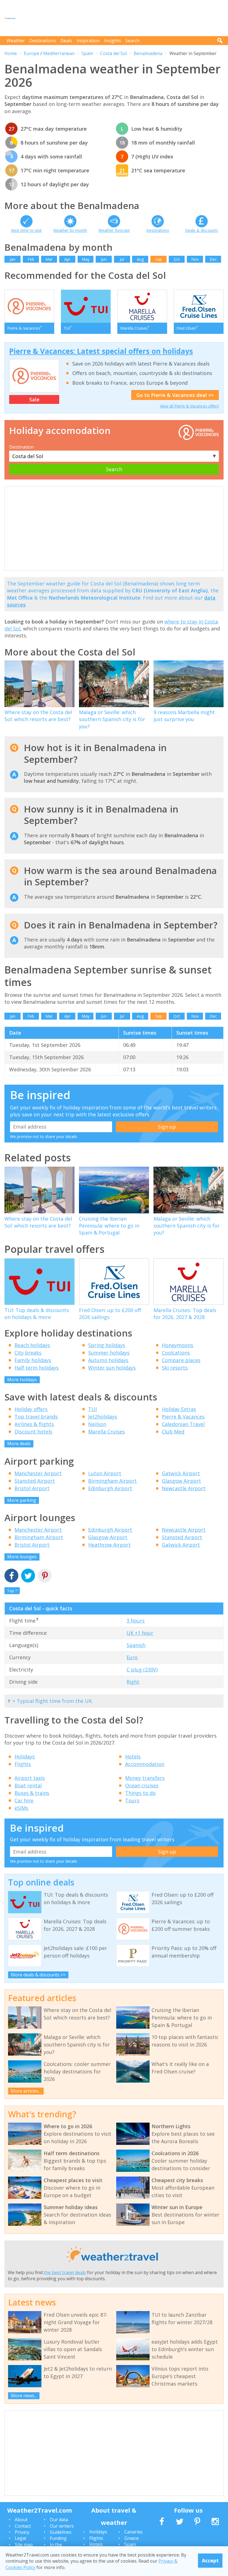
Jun (104, 259)
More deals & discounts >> (38, 1975)
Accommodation (145, 1764)
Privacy (22, 2532)
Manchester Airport (38, 1473)
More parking (22, 1500)
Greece (132, 2538)
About (21, 2520)
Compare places (181, 1360)
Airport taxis (30, 1778)
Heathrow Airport (109, 1545)
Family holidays (33, 1360)
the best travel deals (65, 2272)
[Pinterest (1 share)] (45, 1576)
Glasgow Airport (181, 1481)
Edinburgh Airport (110, 1488)
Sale (34, 399)
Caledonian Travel (183, 1424)
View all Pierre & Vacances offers (189, 406)
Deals (66, 41)
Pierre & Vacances (183, 1417)
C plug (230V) (142, 1670)
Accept (210, 2560)
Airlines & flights (34, 1424)
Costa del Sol (113, 53)
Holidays (25, 1757)
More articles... (26, 2091)
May (86, 259)
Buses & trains (32, 1793)
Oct (177, 259)
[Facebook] (11, 1576)
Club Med (173, 1432)
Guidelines (61, 2532)
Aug (140, 259)
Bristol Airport (32, 1488)
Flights (23, 1764)
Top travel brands (36, 1417)
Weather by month (70, 230)
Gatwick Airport (181, 1473)
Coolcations (176, 1353)
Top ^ (12, 1591)
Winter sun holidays (112, 1368)
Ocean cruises (142, 1785)
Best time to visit (26, 230)
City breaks (28, 1353)
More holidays (22, 1380)
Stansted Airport (35, 1481)
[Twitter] (28, 1576)
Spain (87, 53)
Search (132, 41)
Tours (132, 1800)
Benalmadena (148, 53)
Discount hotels (33, 1432)
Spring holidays (107, 1345)
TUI (92, 1409)
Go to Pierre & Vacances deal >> (175, 395)
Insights (112, 41)
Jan (13, 259)
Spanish (136, 1645)
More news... (24, 2396)
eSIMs (21, 1808)
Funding (58, 2538)
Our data (59, 2520)
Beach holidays (32, 1345)
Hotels (133, 1757)
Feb (31, 259)
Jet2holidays (103, 1417)
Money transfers (145, 1778)
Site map (24, 2545)
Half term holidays (37, 1368)
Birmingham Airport (112, 1481)
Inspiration (88, 41)
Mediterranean (59, 53)
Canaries (133, 2532)
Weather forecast (114, 230)
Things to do (140, 1793)
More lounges (22, 1557)
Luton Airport (105, 1473)
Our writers (62, 2526)
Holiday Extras (179, 1409)
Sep (158, 259)
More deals (19, 1444)
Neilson (97, 1424)
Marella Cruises (106, 1432)
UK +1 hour (140, 1633)
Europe (32, 53)
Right (133, 1682)
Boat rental (28, 1785)
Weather (16, 41)
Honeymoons (178, 1345)
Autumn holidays (108, 1360)
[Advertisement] (122, 18)
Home (11, 53)
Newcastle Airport (184, 1488)
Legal (20, 2538)
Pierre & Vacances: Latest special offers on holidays (101, 351)
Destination (21, 447)
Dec (213, 259)
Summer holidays (109, 1353)
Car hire (24, 1800)
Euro (132, 1657)
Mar (49, 259)
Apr (67, 259)
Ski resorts (175, 1368)
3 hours (136, 1621)
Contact (23, 2526)
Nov (195, 259)
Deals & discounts (202, 230)
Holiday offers (31, 1409)
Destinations (43, 41)
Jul (122, 259)
